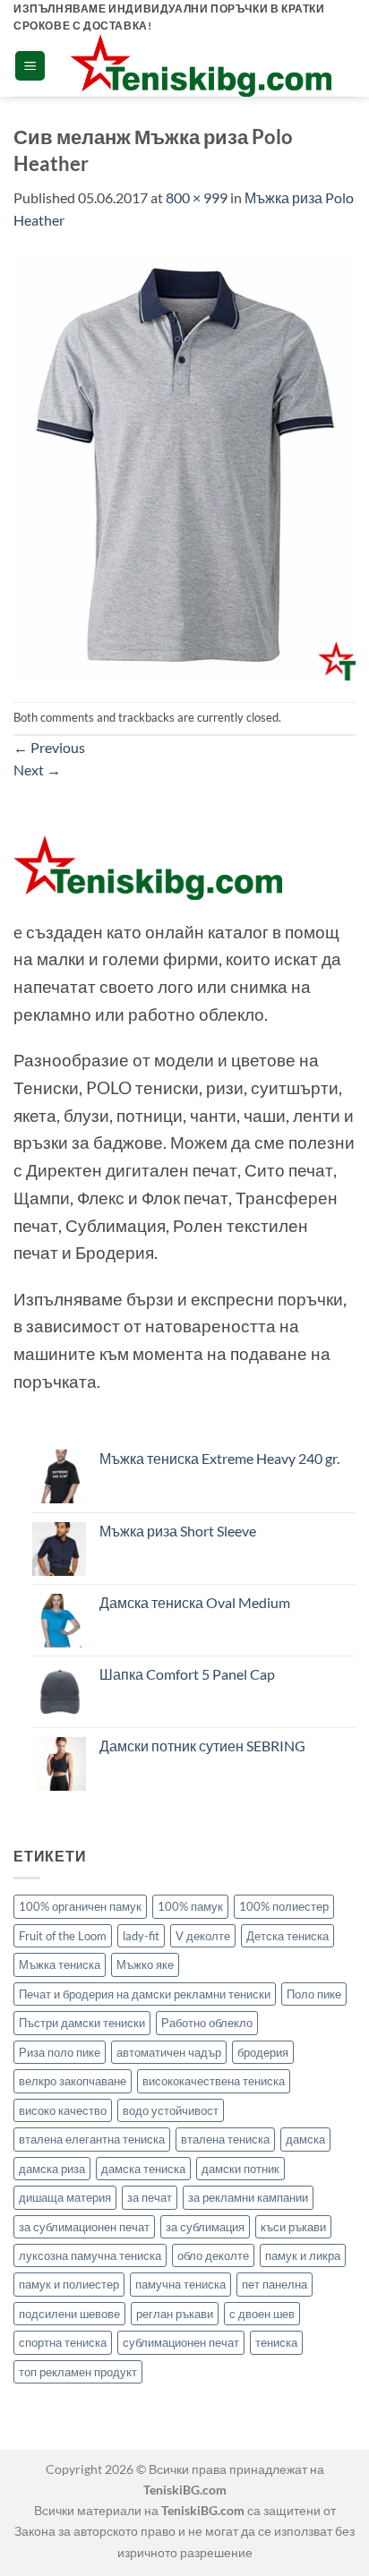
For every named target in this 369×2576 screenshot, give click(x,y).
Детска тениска (287, 1936)
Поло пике (314, 1994)
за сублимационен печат (84, 2227)
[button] (30, 66)
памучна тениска (180, 2284)
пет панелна (275, 2284)
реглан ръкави (175, 2314)
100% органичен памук (80, 1906)
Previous (49, 747)
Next (37, 770)
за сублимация (205, 2227)
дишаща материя (65, 2197)
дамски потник (240, 2169)
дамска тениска (143, 2169)
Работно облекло (207, 2023)
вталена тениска (225, 2139)
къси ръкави (293, 2227)
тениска (276, 2342)
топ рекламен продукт (78, 2372)
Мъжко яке (145, 1964)
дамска (305, 2139)
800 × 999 (197, 197)
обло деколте (213, 2255)
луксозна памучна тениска (90, 2255)
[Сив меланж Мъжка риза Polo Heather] (184, 465)
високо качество (63, 2110)
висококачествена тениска (214, 2081)
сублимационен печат (181, 2342)
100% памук (190, 1906)
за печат (150, 2197)
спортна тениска (63, 2342)
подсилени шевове (69, 2314)
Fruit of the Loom (63, 1936)
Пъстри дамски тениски (82, 2023)
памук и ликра (303, 2255)
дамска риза (52, 2169)
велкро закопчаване (73, 2081)
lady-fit (141, 1936)
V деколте (203, 1936)
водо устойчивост (171, 2110)
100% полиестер (284, 1906)
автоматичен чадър (169, 2052)
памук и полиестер (69, 2284)
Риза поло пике (60, 2052)
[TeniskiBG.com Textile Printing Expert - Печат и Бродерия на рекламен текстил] (201, 65)
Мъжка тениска (60, 1964)
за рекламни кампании (248, 2197)
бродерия (263, 2052)
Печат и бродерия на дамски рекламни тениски (145, 1994)
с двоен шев (262, 2314)
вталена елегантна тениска (92, 2139)
